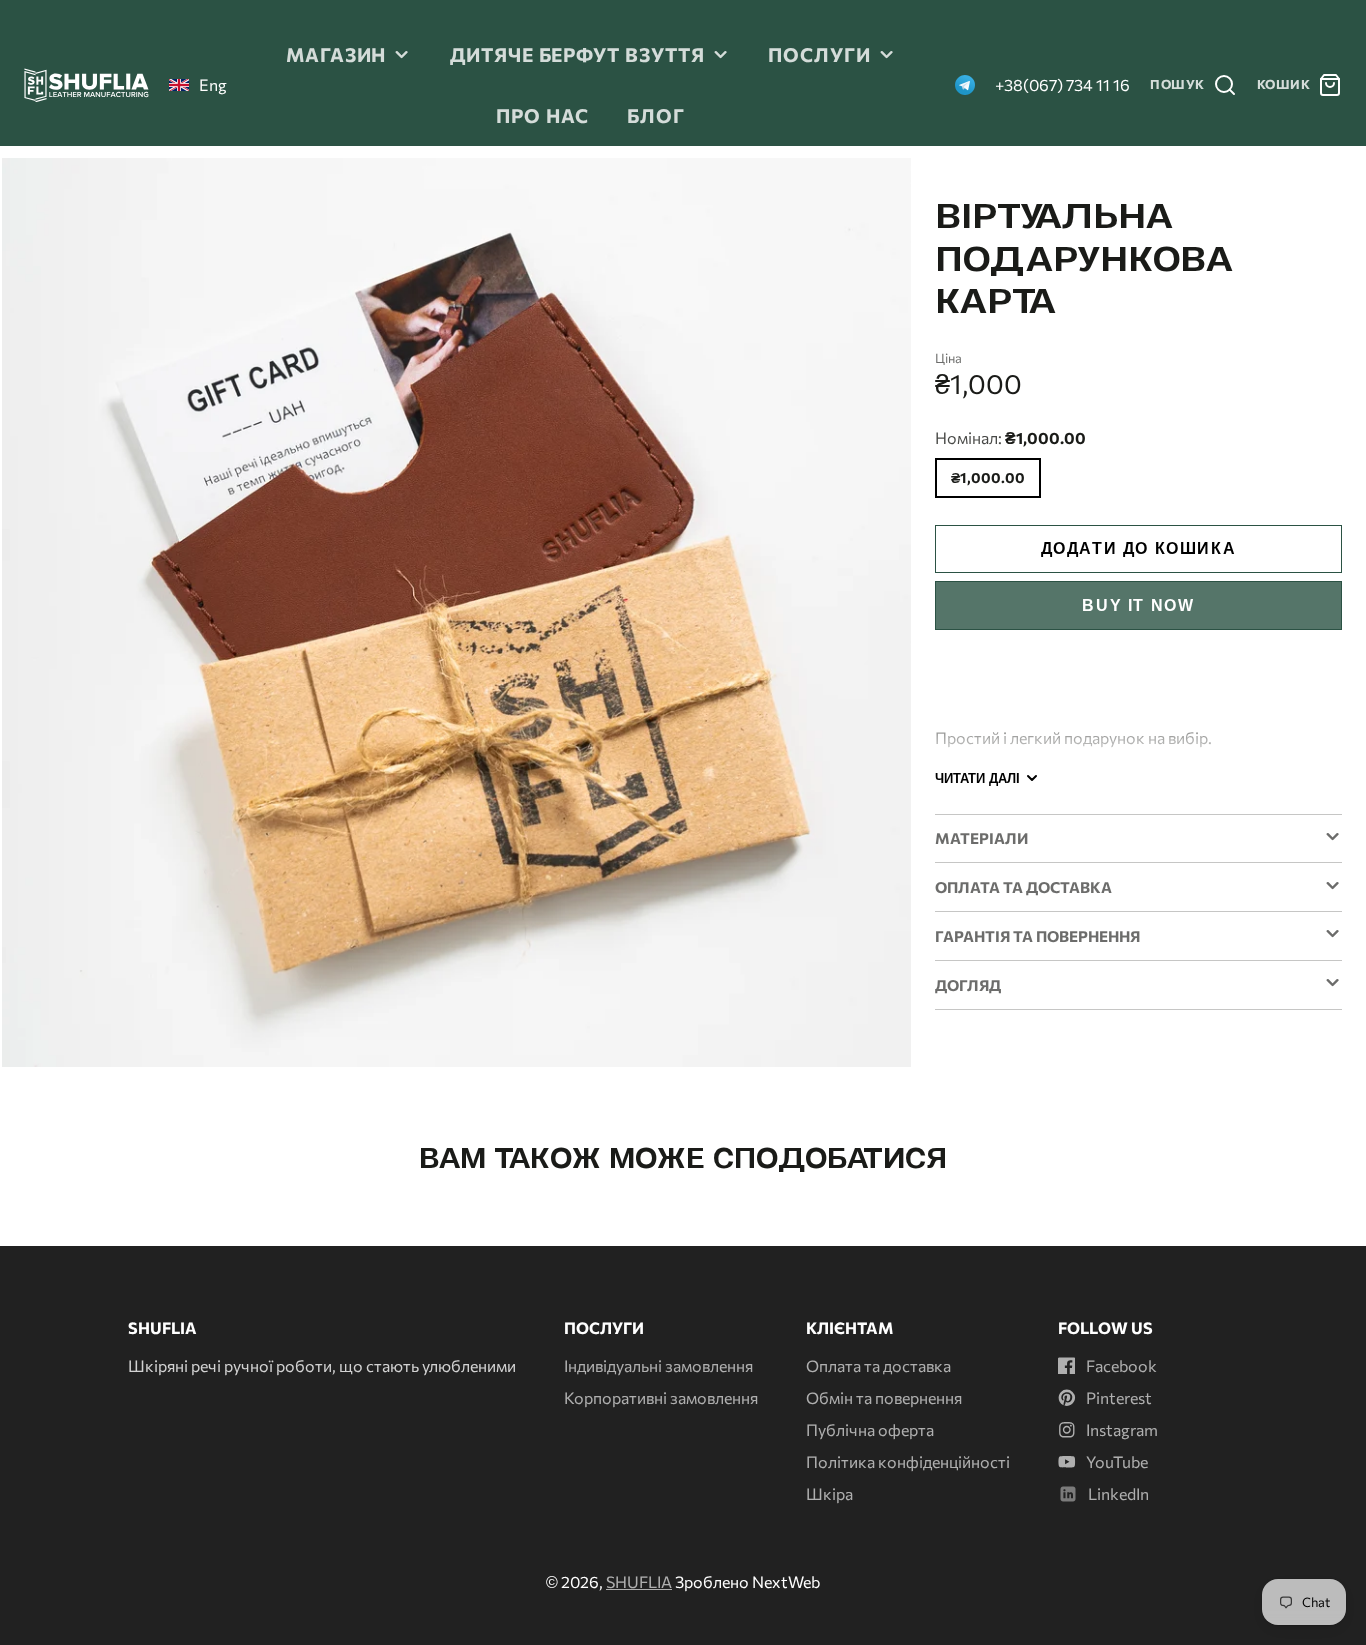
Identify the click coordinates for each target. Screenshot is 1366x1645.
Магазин (336, 54)
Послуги (819, 54)
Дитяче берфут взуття (577, 54)
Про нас (542, 115)
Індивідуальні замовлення (658, 1365)
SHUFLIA (639, 1581)
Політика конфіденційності (908, 1461)
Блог (656, 115)
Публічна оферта (870, 1429)
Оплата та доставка (878, 1365)
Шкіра (829, 1493)
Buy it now (1138, 605)
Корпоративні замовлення (661, 1397)
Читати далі (977, 778)
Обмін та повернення (884, 1397)
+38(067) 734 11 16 (1062, 84)
